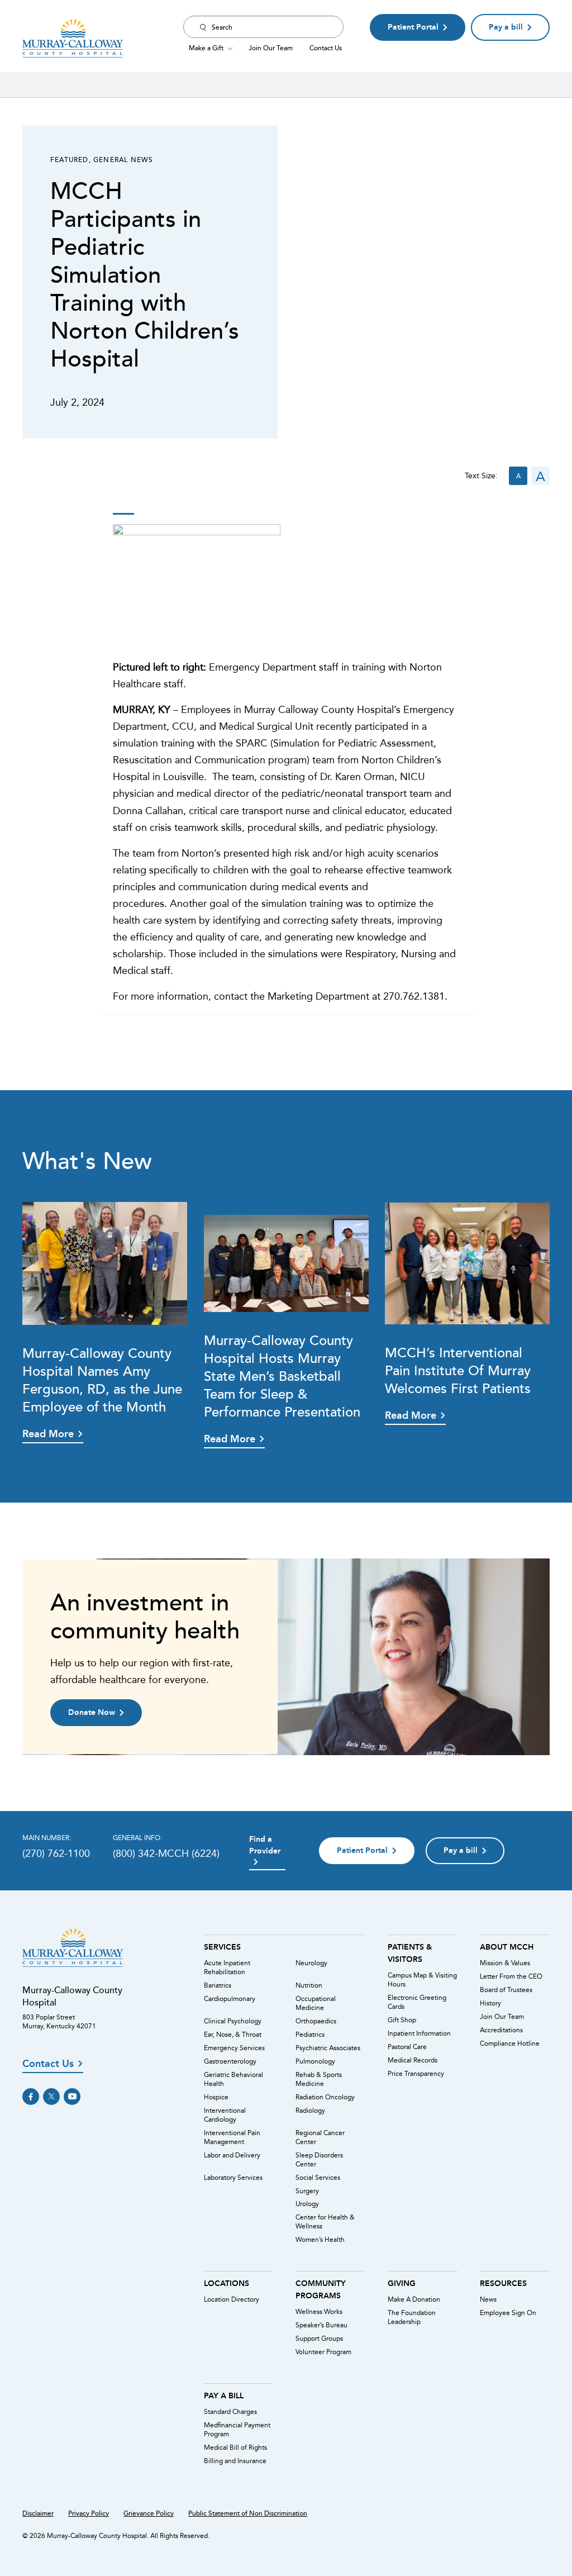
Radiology (310, 2111)
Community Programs (321, 2289)
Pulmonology (315, 2061)
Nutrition (309, 1985)
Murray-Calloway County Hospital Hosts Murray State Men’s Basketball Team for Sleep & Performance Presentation (282, 1375)
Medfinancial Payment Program (237, 2430)
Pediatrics (310, 2035)
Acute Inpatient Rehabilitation (227, 1967)
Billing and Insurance (235, 2461)
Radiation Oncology (325, 2097)
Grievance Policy (149, 2513)
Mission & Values (505, 1963)
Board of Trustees (506, 1990)
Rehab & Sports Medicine (319, 2079)
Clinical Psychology (233, 2021)
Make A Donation (414, 2299)
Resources (503, 2283)
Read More (48, 1434)
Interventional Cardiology (225, 2115)
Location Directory (232, 2299)
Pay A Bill (224, 2396)
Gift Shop (402, 2020)
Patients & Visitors (410, 1953)
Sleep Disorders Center (319, 2160)
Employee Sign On (508, 2313)
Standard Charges (230, 2412)
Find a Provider (265, 1845)
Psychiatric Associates (328, 2048)
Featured (70, 159)
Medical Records (413, 2060)
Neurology (311, 1963)
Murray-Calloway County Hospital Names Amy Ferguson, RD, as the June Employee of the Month (102, 1379)
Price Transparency (416, 2074)
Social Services (318, 2178)
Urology (307, 2204)
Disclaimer (38, 2513)
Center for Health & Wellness (325, 2222)
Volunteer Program (323, 2352)
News (488, 2299)
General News (123, 159)
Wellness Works (319, 2312)
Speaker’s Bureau (321, 2325)
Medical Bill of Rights (235, 2447)
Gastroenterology (230, 2061)
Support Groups (319, 2339)
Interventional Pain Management (232, 2137)
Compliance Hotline (510, 2043)
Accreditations (501, 2030)
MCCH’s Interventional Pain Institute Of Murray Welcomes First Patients (458, 1370)
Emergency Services (234, 2048)
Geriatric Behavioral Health (233, 2079)
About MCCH (507, 1947)
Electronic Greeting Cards (417, 2002)
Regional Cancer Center (320, 2137)
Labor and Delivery (232, 2155)
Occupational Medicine (316, 2003)
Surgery (307, 2191)
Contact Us (326, 47)
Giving (402, 2283)
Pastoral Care (407, 2047)
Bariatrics (218, 1985)
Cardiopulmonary (230, 1999)
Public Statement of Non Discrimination (248, 2513)
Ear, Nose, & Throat (233, 2035)
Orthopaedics (316, 2021)
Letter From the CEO (511, 1976)
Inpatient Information (419, 2033)
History (490, 2003)
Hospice (216, 2097)
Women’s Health (320, 2240)
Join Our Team (271, 47)
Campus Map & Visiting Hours (422, 1980)
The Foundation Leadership (412, 2317)
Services (222, 1947)
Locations (227, 2283)
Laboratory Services (233, 2178)
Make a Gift (206, 47)
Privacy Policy (89, 2513)
